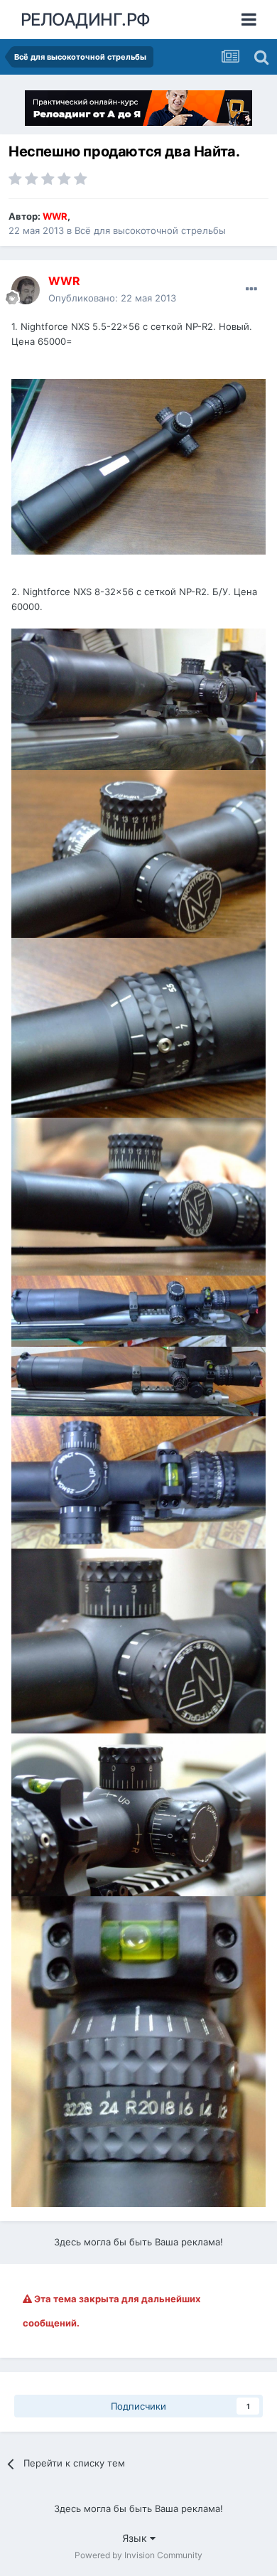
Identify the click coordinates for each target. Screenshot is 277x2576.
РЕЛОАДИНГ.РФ (86, 20)
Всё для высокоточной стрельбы (150, 230)
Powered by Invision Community (138, 2555)
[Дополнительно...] (251, 289)
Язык (136, 2538)
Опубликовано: (112, 298)
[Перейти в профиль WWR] (26, 290)
